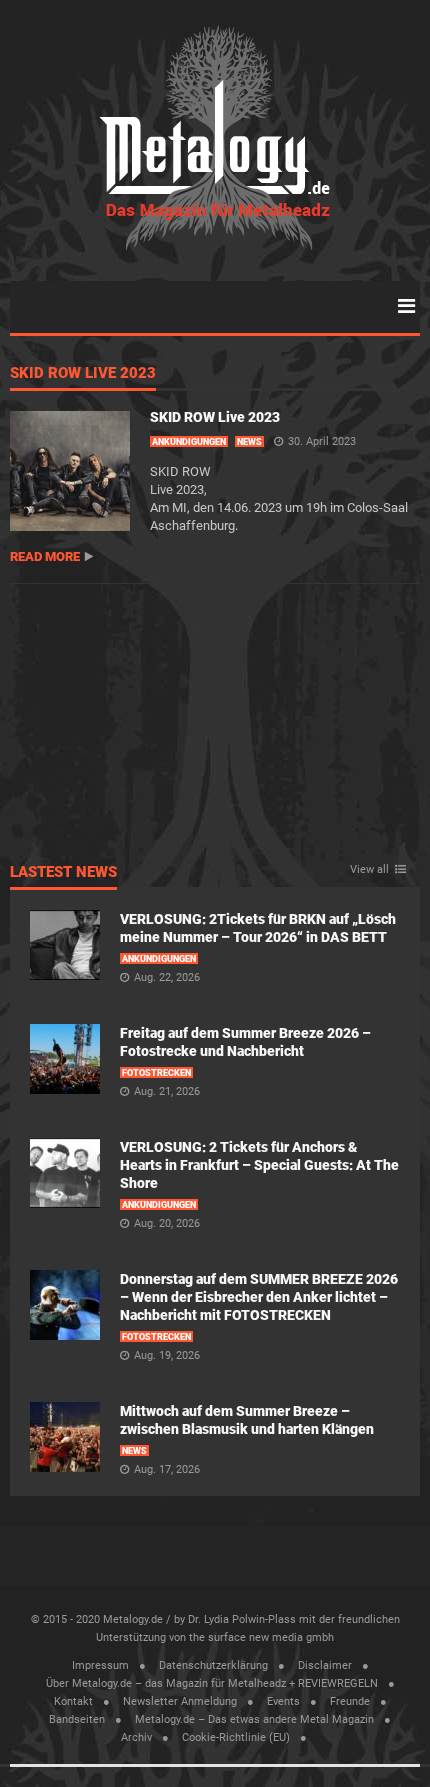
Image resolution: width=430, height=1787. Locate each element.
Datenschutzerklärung (213, 1665)
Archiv (136, 1737)
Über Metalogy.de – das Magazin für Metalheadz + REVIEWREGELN (212, 1683)
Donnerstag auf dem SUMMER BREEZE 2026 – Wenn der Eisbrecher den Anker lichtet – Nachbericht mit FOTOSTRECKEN (259, 1297)
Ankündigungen (189, 442)
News (249, 442)
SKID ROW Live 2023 (83, 374)
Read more (45, 556)
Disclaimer (325, 1665)
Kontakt (73, 1701)
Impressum (100, 1665)
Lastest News (63, 873)
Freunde (350, 1701)
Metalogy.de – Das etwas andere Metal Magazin (254, 1719)
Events (283, 1701)
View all (369, 870)
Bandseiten (77, 1719)
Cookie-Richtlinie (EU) (236, 1737)
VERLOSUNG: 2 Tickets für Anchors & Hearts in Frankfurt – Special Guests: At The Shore (259, 1165)
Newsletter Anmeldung (180, 1701)
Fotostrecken (156, 1073)
